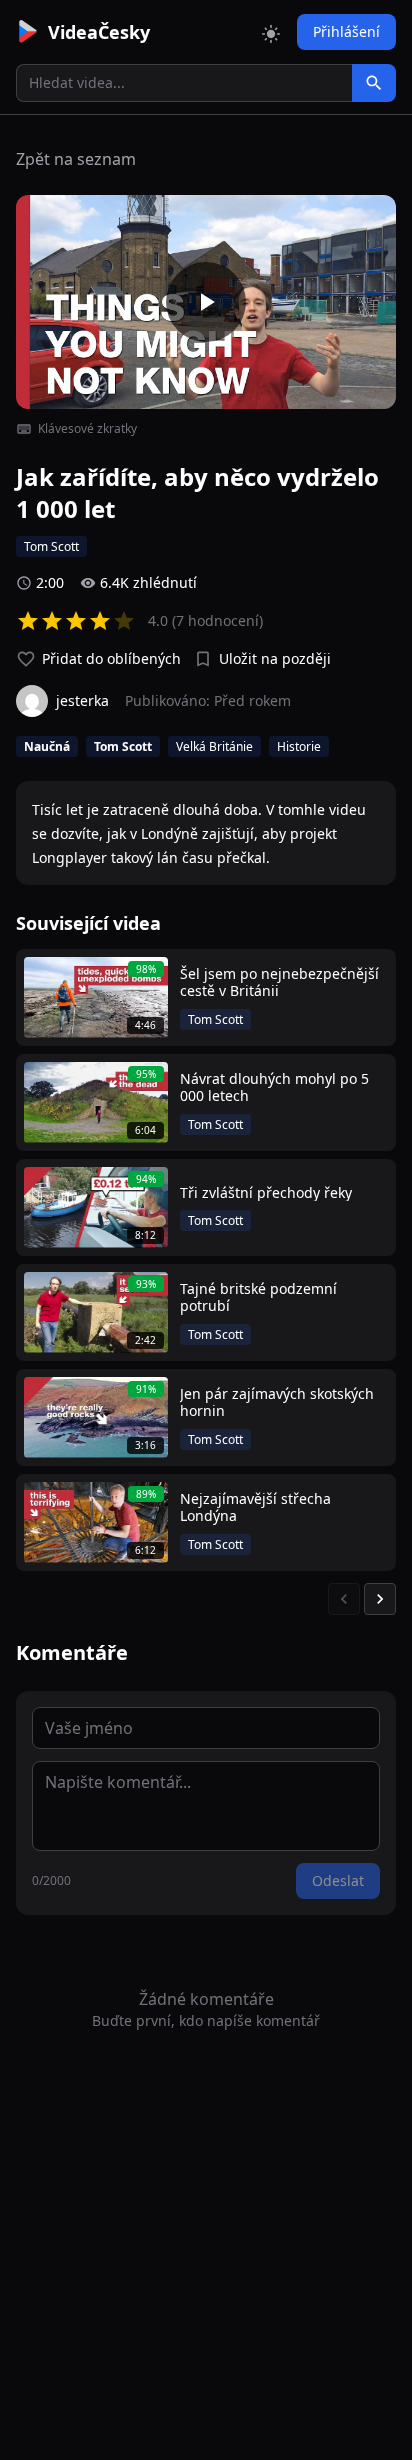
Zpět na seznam (76, 159)
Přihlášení (346, 31)
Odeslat (338, 1880)
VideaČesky (99, 32)
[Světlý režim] (271, 32)
